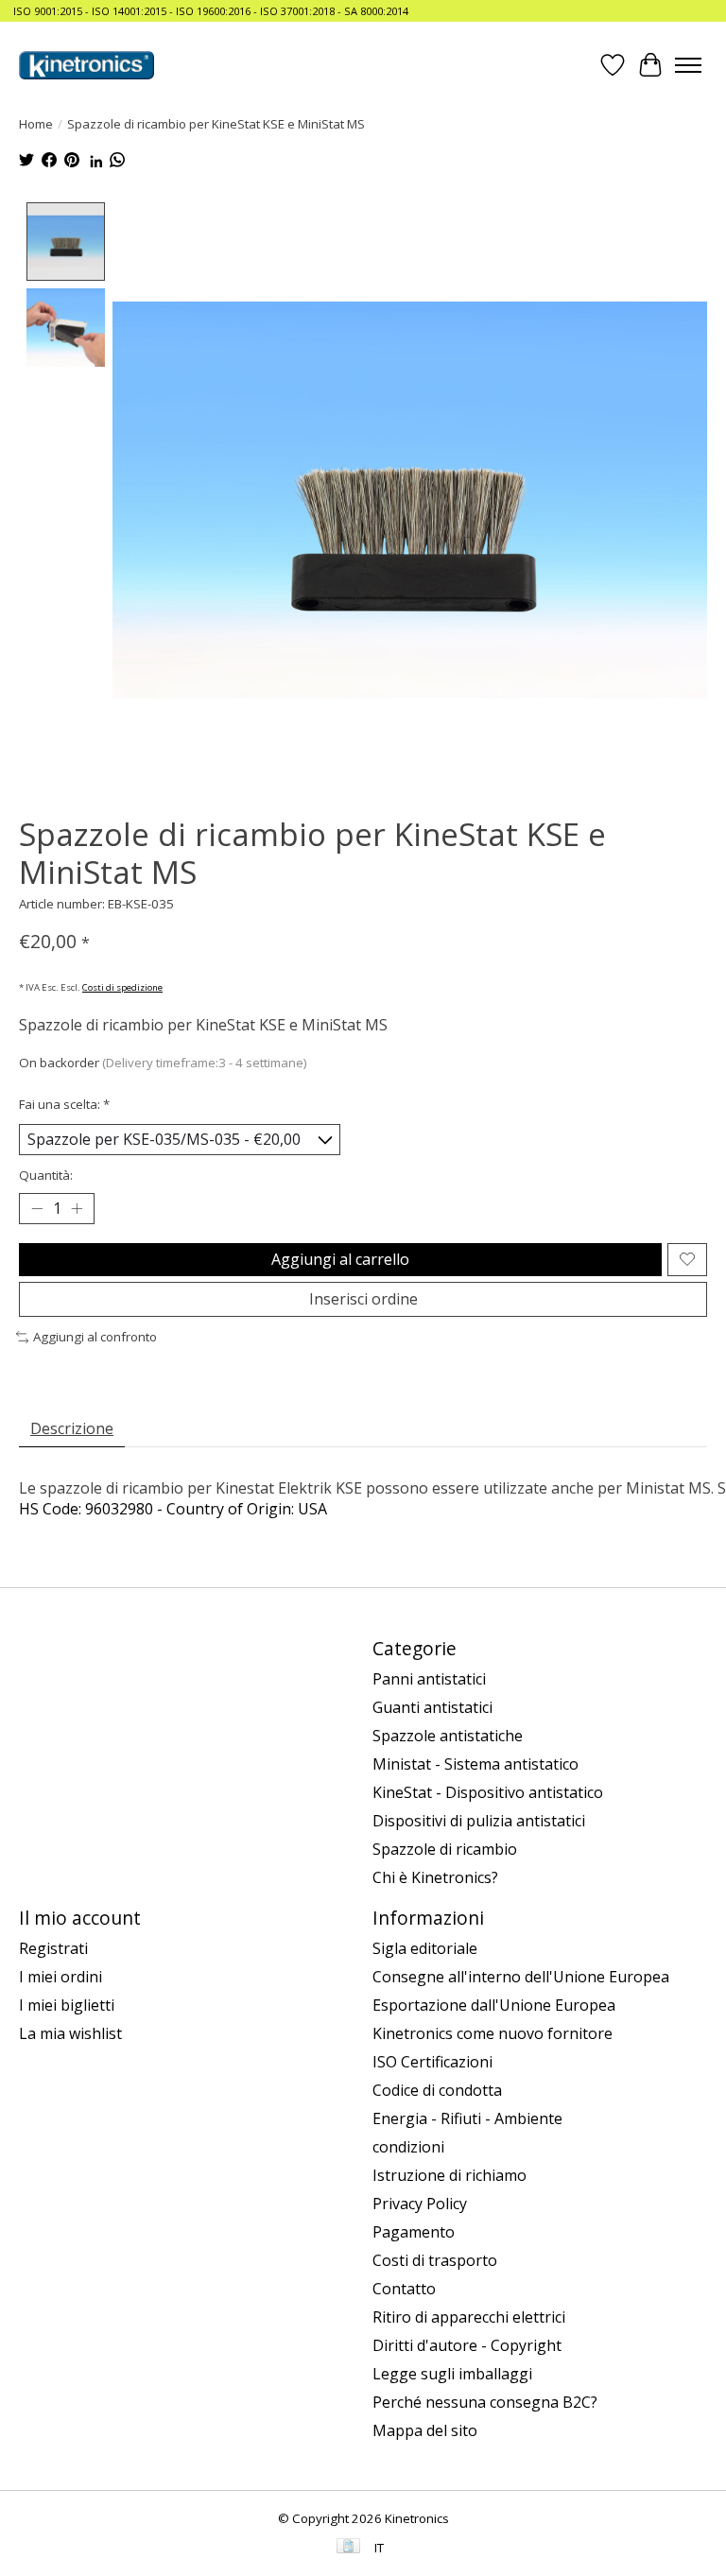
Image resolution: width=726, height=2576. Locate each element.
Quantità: (46, 1175)
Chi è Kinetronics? (435, 1877)
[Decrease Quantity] (37, 1208)
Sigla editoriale (425, 1948)
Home (36, 124)
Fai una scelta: (64, 1104)
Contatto (404, 2289)
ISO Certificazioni (432, 2062)
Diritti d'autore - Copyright (467, 2345)
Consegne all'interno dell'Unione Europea (521, 1977)
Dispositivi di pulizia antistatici (479, 1821)
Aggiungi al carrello (340, 1259)
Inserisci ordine (363, 1299)
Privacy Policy (420, 2204)
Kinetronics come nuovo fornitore (493, 2033)
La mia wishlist (70, 2033)
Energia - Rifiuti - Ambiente (467, 2118)
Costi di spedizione (122, 987)
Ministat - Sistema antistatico (475, 1764)
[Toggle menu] (688, 65)
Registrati (53, 1948)
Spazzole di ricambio (445, 1849)
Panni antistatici (429, 1679)
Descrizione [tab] (72, 1428)
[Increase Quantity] (77, 1208)
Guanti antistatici (432, 1707)
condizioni (408, 2147)
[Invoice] (348, 2548)
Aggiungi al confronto (95, 1337)
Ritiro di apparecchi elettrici (469, 2317)
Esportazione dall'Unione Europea (494, 2005)
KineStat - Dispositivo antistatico (488, 1792)
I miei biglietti (67, 2005)
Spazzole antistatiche (448, 1736)
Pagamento (414, 2232)
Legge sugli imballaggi (452, 2374)
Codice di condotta (437, 2090)
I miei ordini (60, 1977)
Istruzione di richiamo (449, 2175)
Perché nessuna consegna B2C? (485, 2402)
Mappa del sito (425, 2430)
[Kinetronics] (86, 65)
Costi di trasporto (435, 2260)
